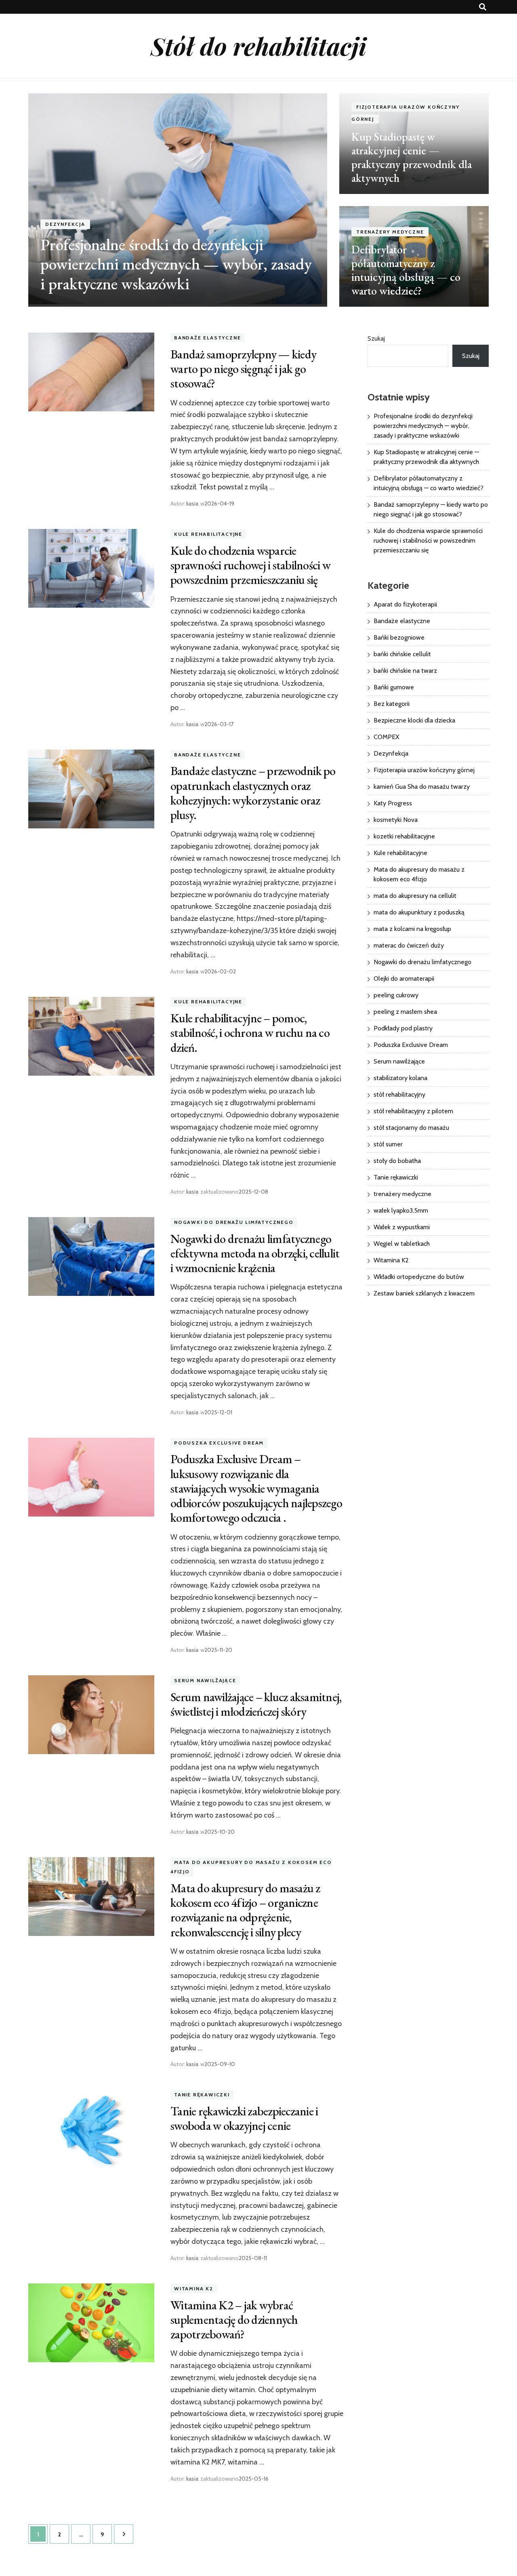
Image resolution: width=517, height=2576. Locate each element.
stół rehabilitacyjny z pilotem (413, 1111)
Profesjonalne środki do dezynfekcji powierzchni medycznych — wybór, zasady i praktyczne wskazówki (176, 264)
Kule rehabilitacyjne (208, 534)
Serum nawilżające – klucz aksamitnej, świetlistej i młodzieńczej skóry (256, 1704)
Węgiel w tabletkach (402, 1244)
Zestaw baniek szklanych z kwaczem (424, 1293)
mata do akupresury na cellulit (415, 896)
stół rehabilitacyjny (399, 1094)
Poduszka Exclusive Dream (219, 1443)
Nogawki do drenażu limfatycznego (234, 1222)
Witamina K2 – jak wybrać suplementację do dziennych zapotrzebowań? (234, 2320)
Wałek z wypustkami (402, 1227)
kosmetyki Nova (396, 820)
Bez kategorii (392, 704)
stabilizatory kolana (400, 1078)
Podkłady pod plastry (403, 1028)
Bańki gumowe (394, 687)
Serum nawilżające (205, 1680)
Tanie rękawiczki (202, 2095)
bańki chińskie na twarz (405, 671)
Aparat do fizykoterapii (405, 604)
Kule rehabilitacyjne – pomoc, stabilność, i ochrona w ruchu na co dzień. (250, 1033)
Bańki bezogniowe (399, 637)
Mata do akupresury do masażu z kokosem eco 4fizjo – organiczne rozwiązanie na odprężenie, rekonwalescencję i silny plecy (245, 1910)
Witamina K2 (194, 2288)
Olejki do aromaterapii (404, 978)
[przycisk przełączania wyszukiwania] (483, 7)
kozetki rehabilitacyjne (404, 836)
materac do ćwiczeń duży (409, 945)
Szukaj (376, 338)
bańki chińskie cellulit (402, 654)
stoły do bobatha (397, 1161)
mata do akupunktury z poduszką (419, 912)
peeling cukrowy (396, 995)
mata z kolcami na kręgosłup (412, 929)
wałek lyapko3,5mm (401, 1210)
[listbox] (258, 200)
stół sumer (388, 1144)
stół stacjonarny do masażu (411, 1128)
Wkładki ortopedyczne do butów (419, 1277)
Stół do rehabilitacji (258, 46)
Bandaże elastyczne (207, 338)
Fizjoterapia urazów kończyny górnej (424, 770)
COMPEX (386, 737)
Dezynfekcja (65, 224)
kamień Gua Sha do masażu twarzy (422, 787)
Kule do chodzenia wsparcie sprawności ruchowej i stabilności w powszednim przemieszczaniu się (250, 565)
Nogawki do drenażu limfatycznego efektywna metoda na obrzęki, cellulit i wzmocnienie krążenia (255, 1253)
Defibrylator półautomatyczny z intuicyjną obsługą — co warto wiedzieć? (406, 270)
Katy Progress (393, 803)
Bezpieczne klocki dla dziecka (414, 720)
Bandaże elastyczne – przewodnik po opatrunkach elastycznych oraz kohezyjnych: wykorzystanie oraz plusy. (253, 793)
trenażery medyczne (390, 232)
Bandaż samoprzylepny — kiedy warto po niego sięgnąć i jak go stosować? (243, 369)
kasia (192, 503)
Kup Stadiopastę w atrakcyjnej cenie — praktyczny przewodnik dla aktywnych (412, 157)
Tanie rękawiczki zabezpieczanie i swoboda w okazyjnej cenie (244, 2118)
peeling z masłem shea (405, 1012)
